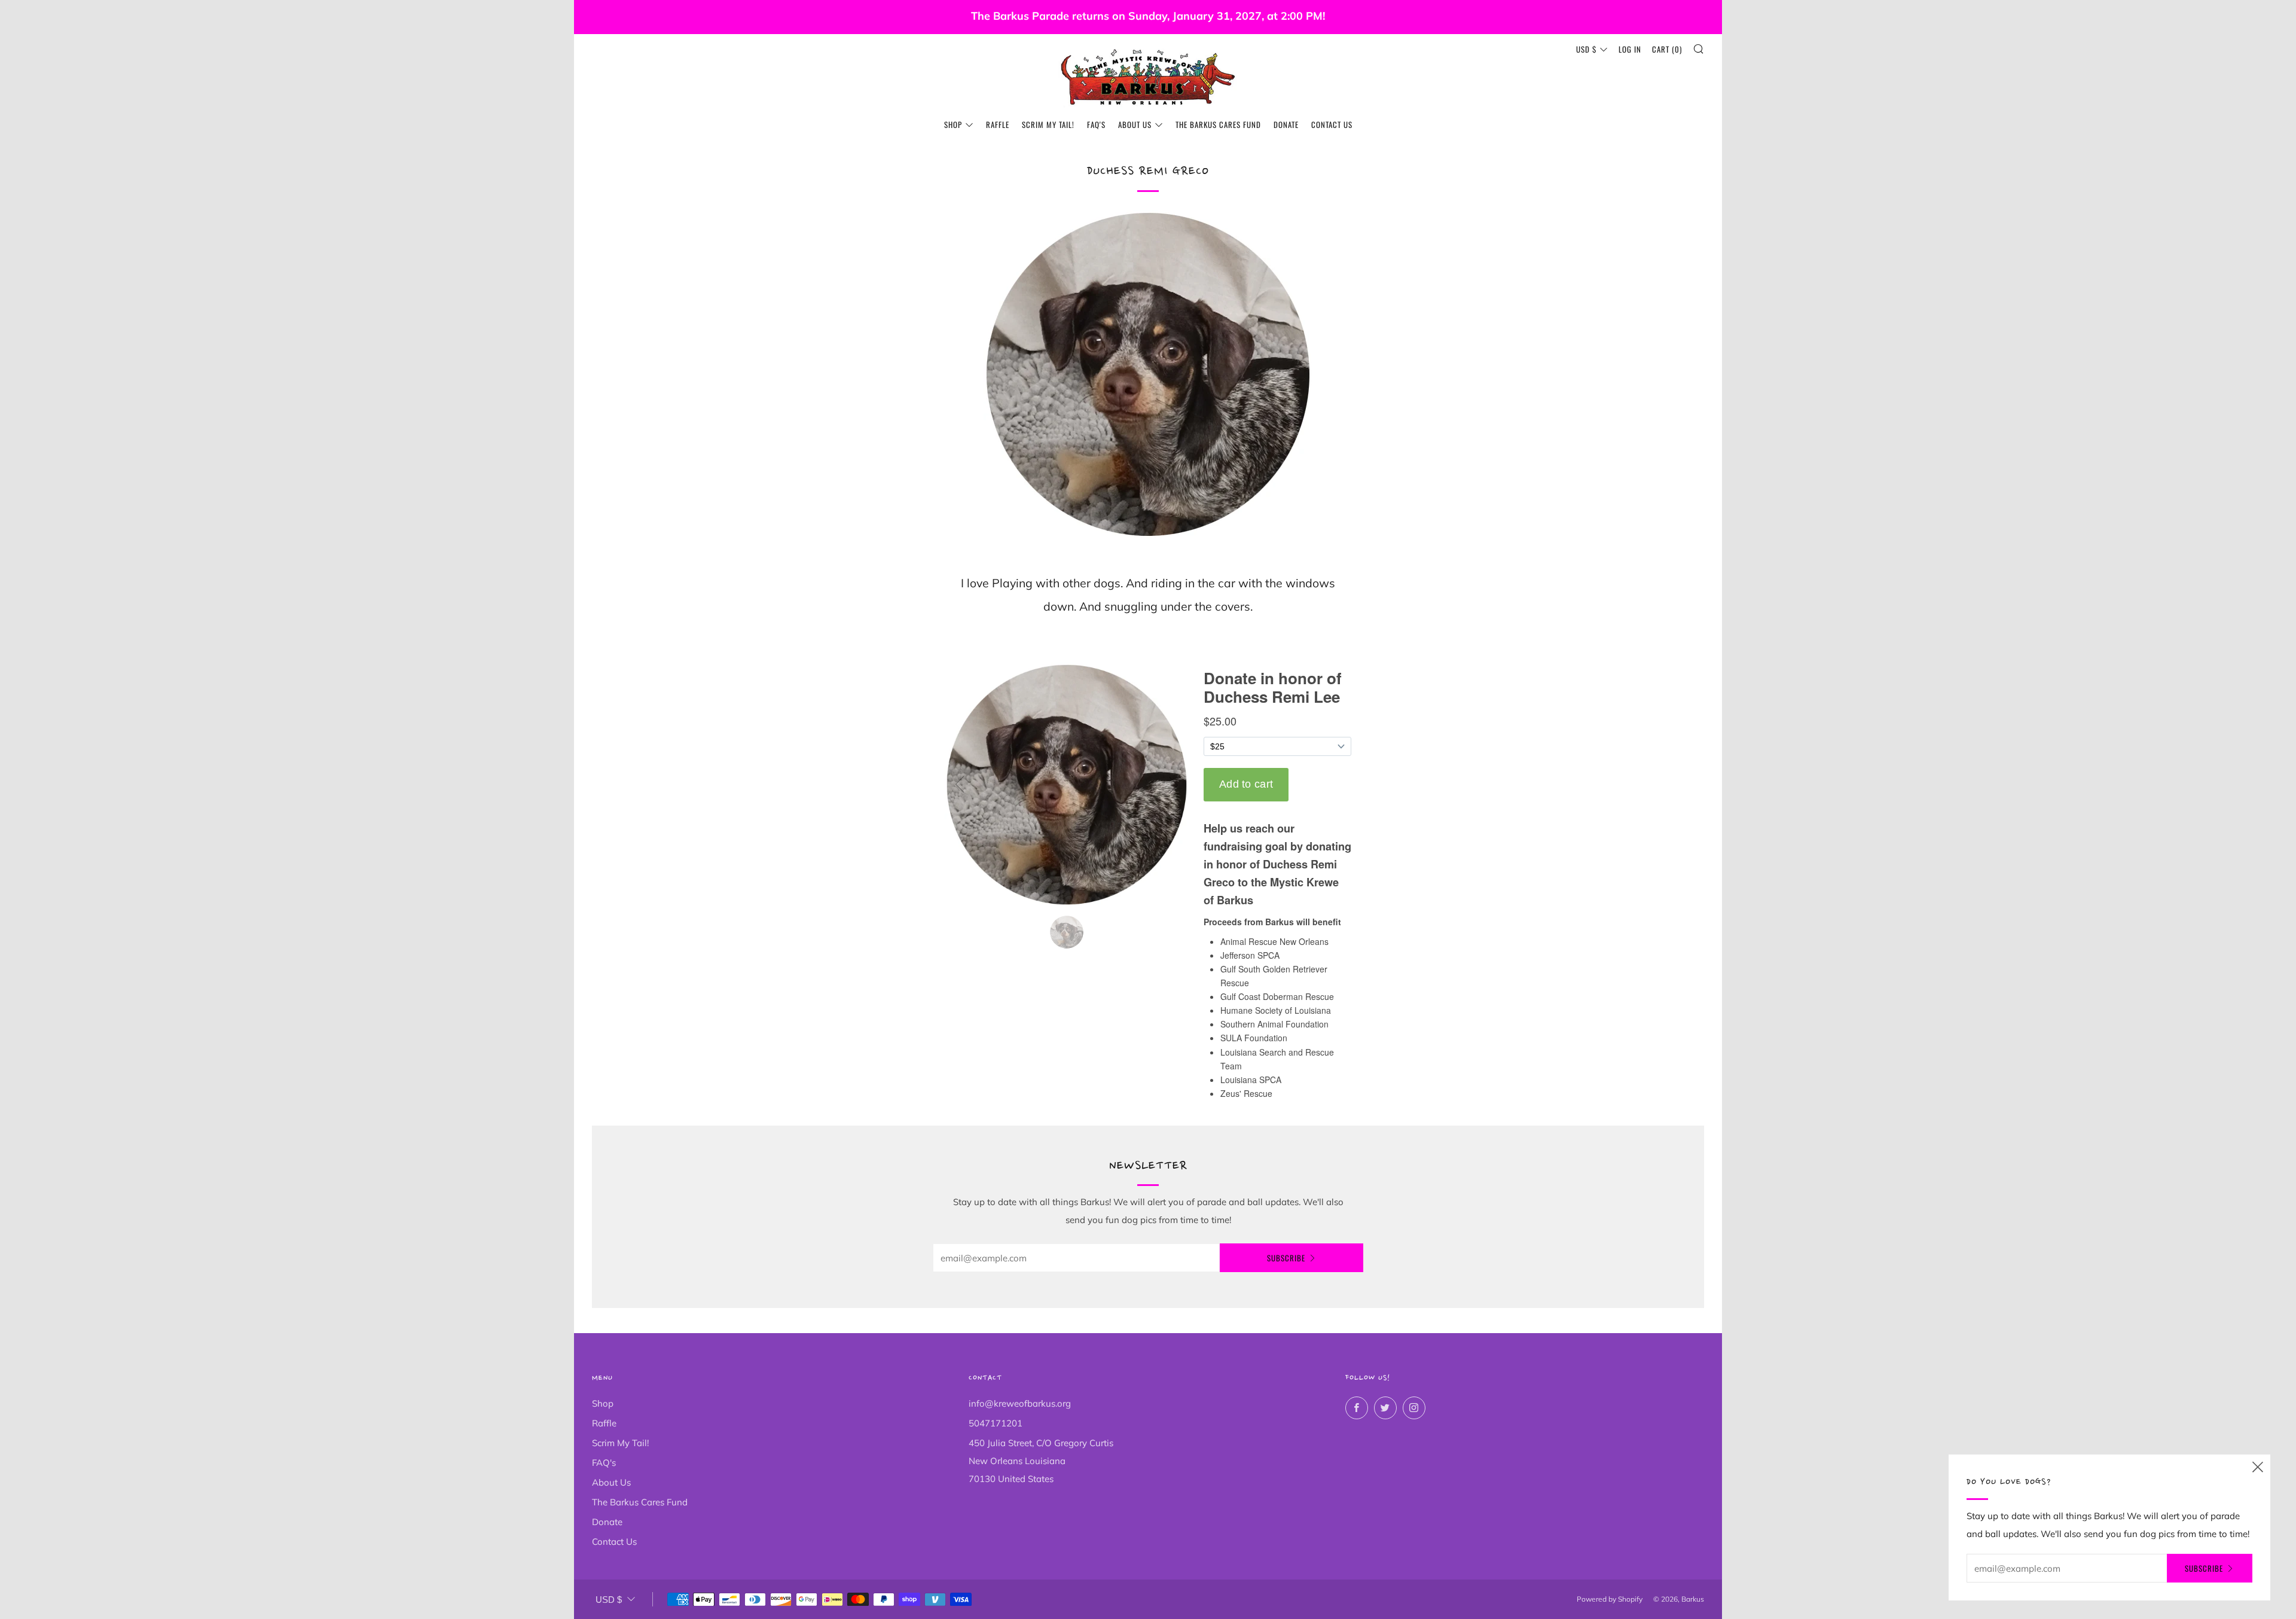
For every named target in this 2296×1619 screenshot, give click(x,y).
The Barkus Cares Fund (1218, 124)
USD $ (1586, 49)
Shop (953, 124)
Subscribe (1286, 1258)
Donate (1286, 124)
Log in (1630, 49)
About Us (1135, 124)
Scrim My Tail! (1048, 124)
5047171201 (996, 1423)
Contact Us (1332, 124)
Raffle (998, 124)
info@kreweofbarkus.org (1020, 1403)
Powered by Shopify (1610, 1599)
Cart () (1667, 49)
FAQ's (1096, 124)
